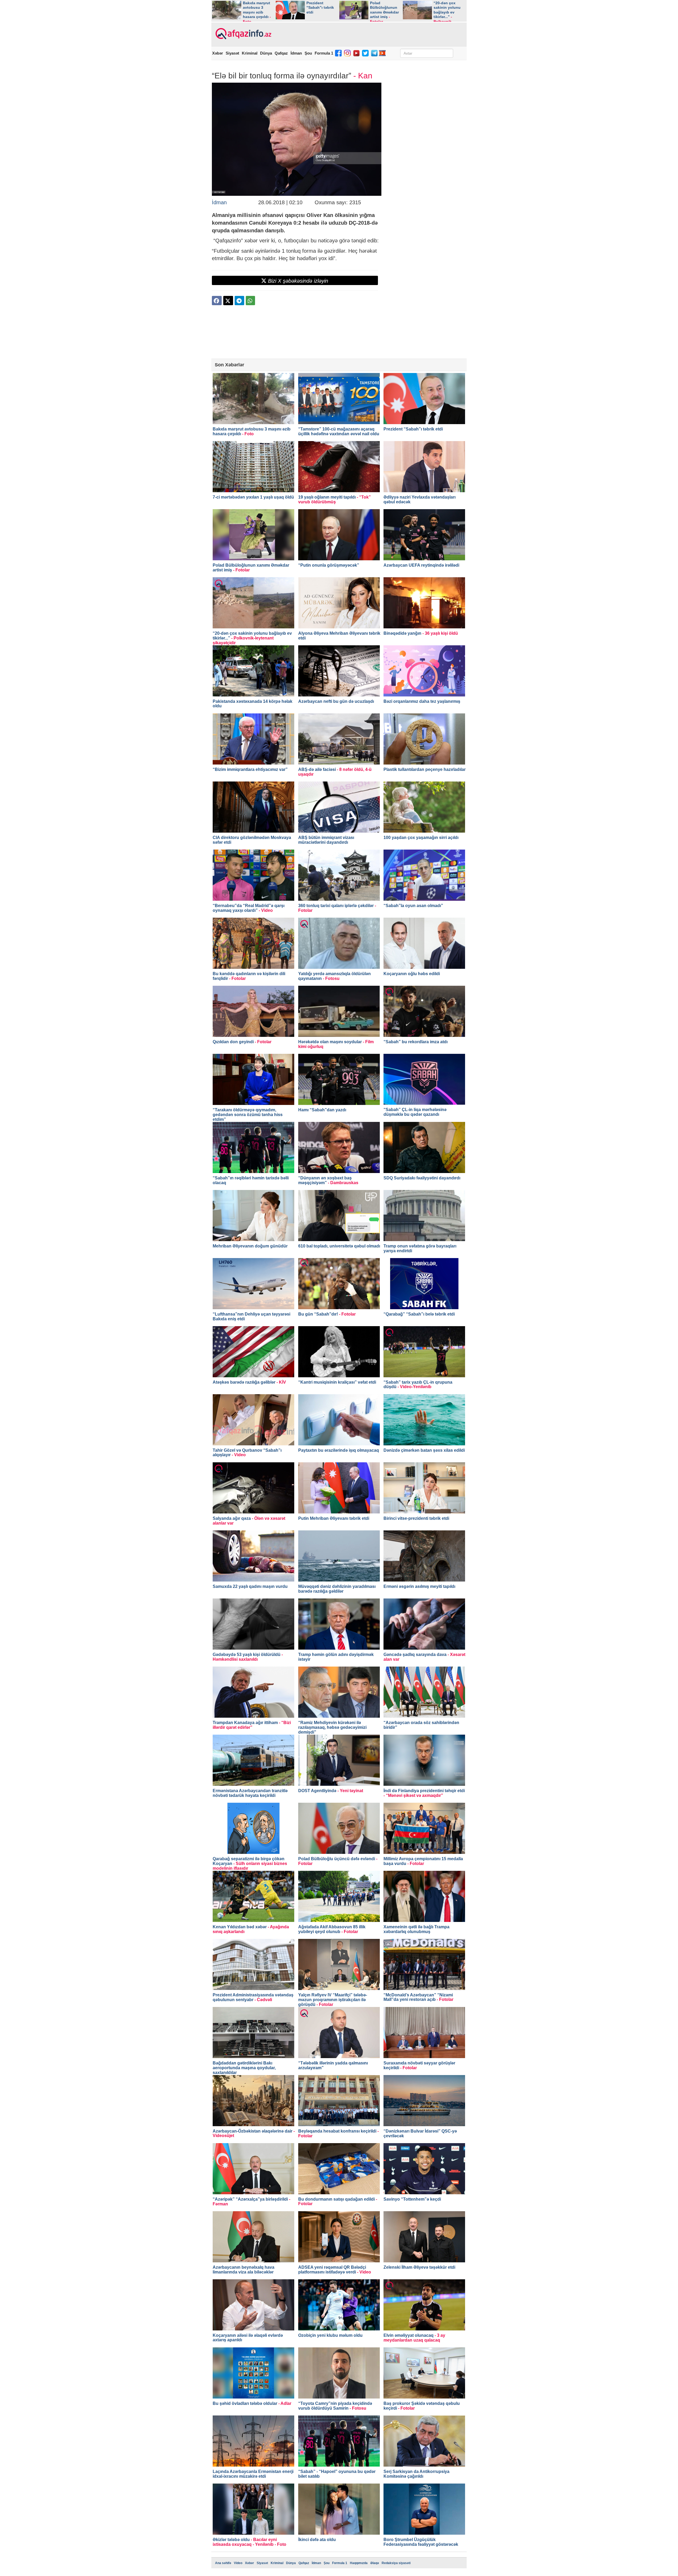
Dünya (266, 53)
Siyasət (232, 53)
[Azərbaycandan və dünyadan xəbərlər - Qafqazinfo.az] (243, 34)
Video (238, 2563)
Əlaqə (375, 2563)
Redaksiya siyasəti (396, 2563)
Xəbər (218, 53)
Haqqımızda (359, 2563)
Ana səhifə (223, 2563)
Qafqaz (281, 53)
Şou (308, 53)
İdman (296, 53)
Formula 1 (324, 53)
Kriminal (250, 53)
